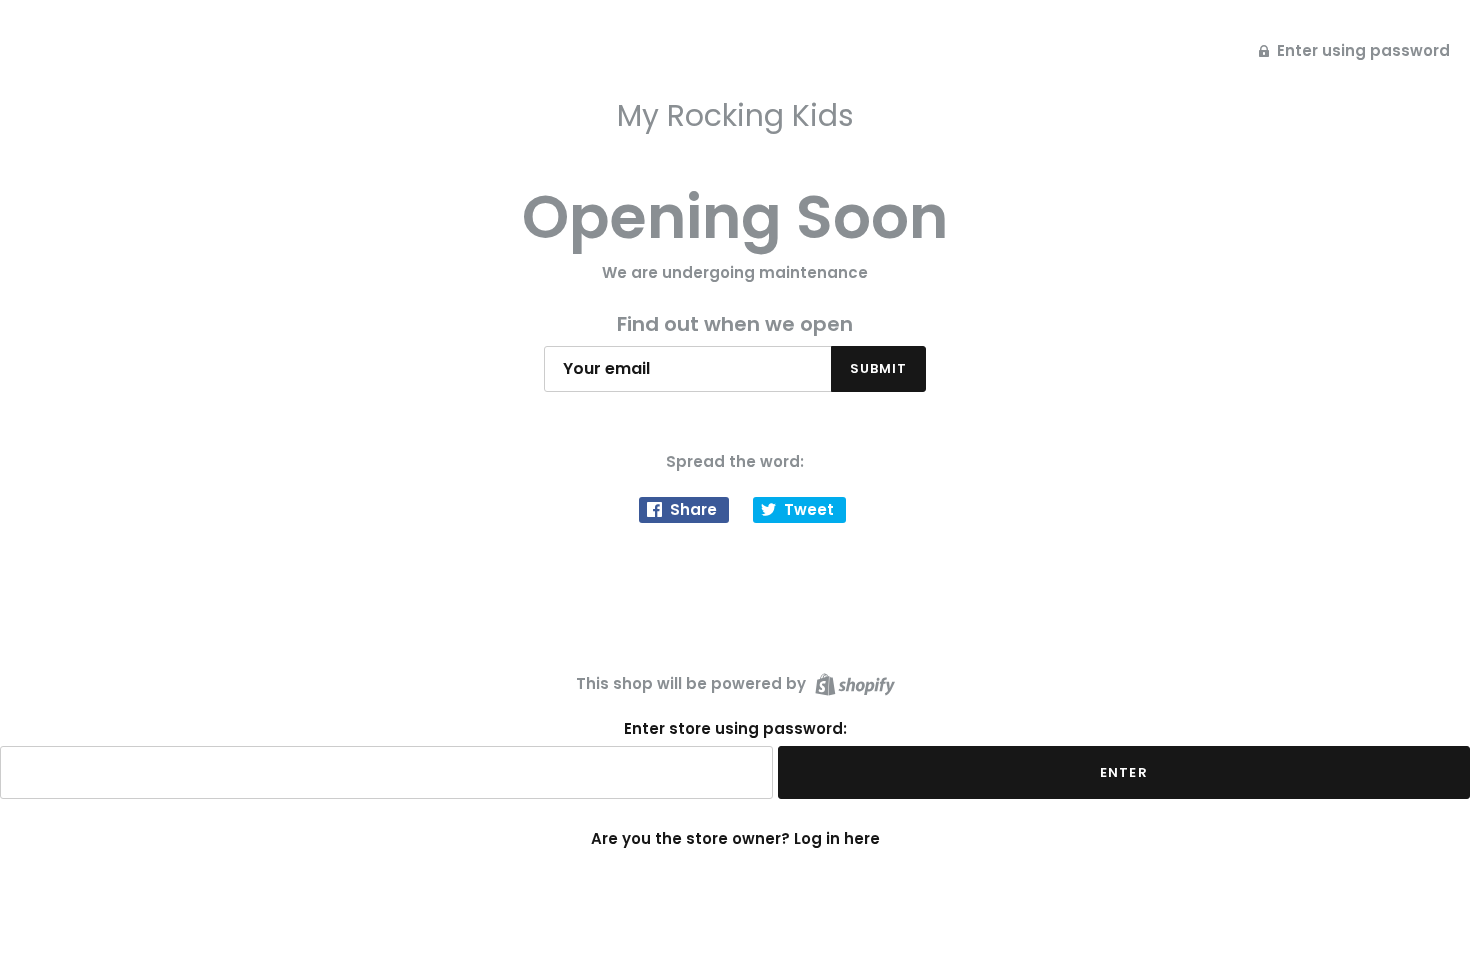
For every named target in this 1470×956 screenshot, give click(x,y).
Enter (1123, 772)
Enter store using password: (735, 729)
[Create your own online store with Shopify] (852, 682)
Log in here (837, 838)
